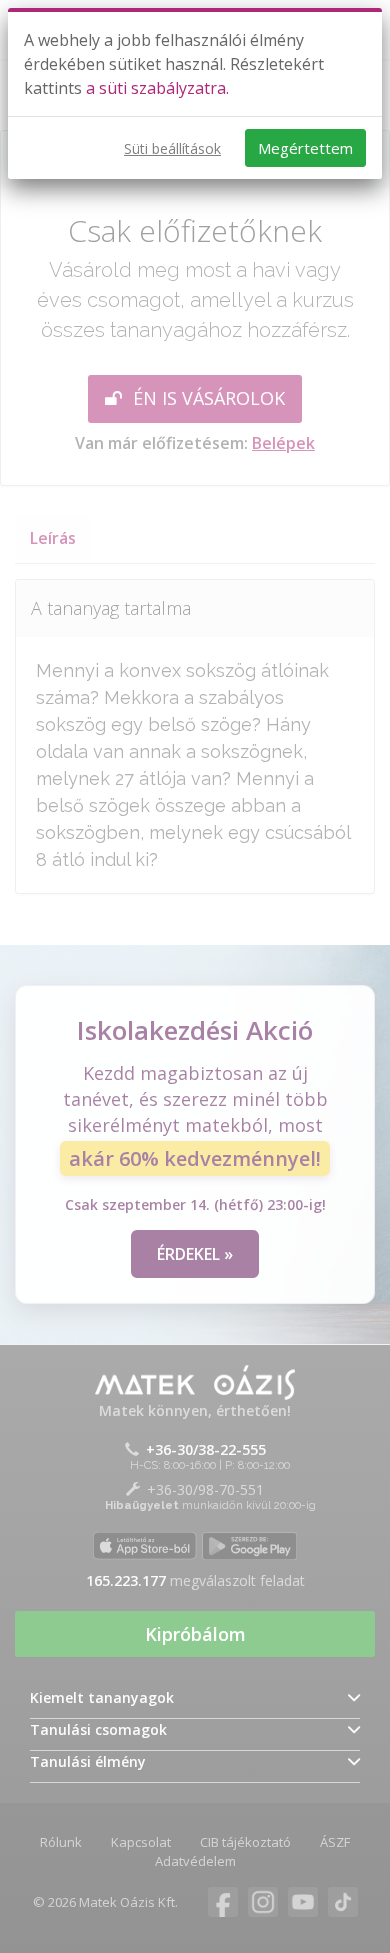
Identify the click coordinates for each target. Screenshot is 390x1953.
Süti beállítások (172, 148)
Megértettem (305, 148)
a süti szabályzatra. (157, 88)
